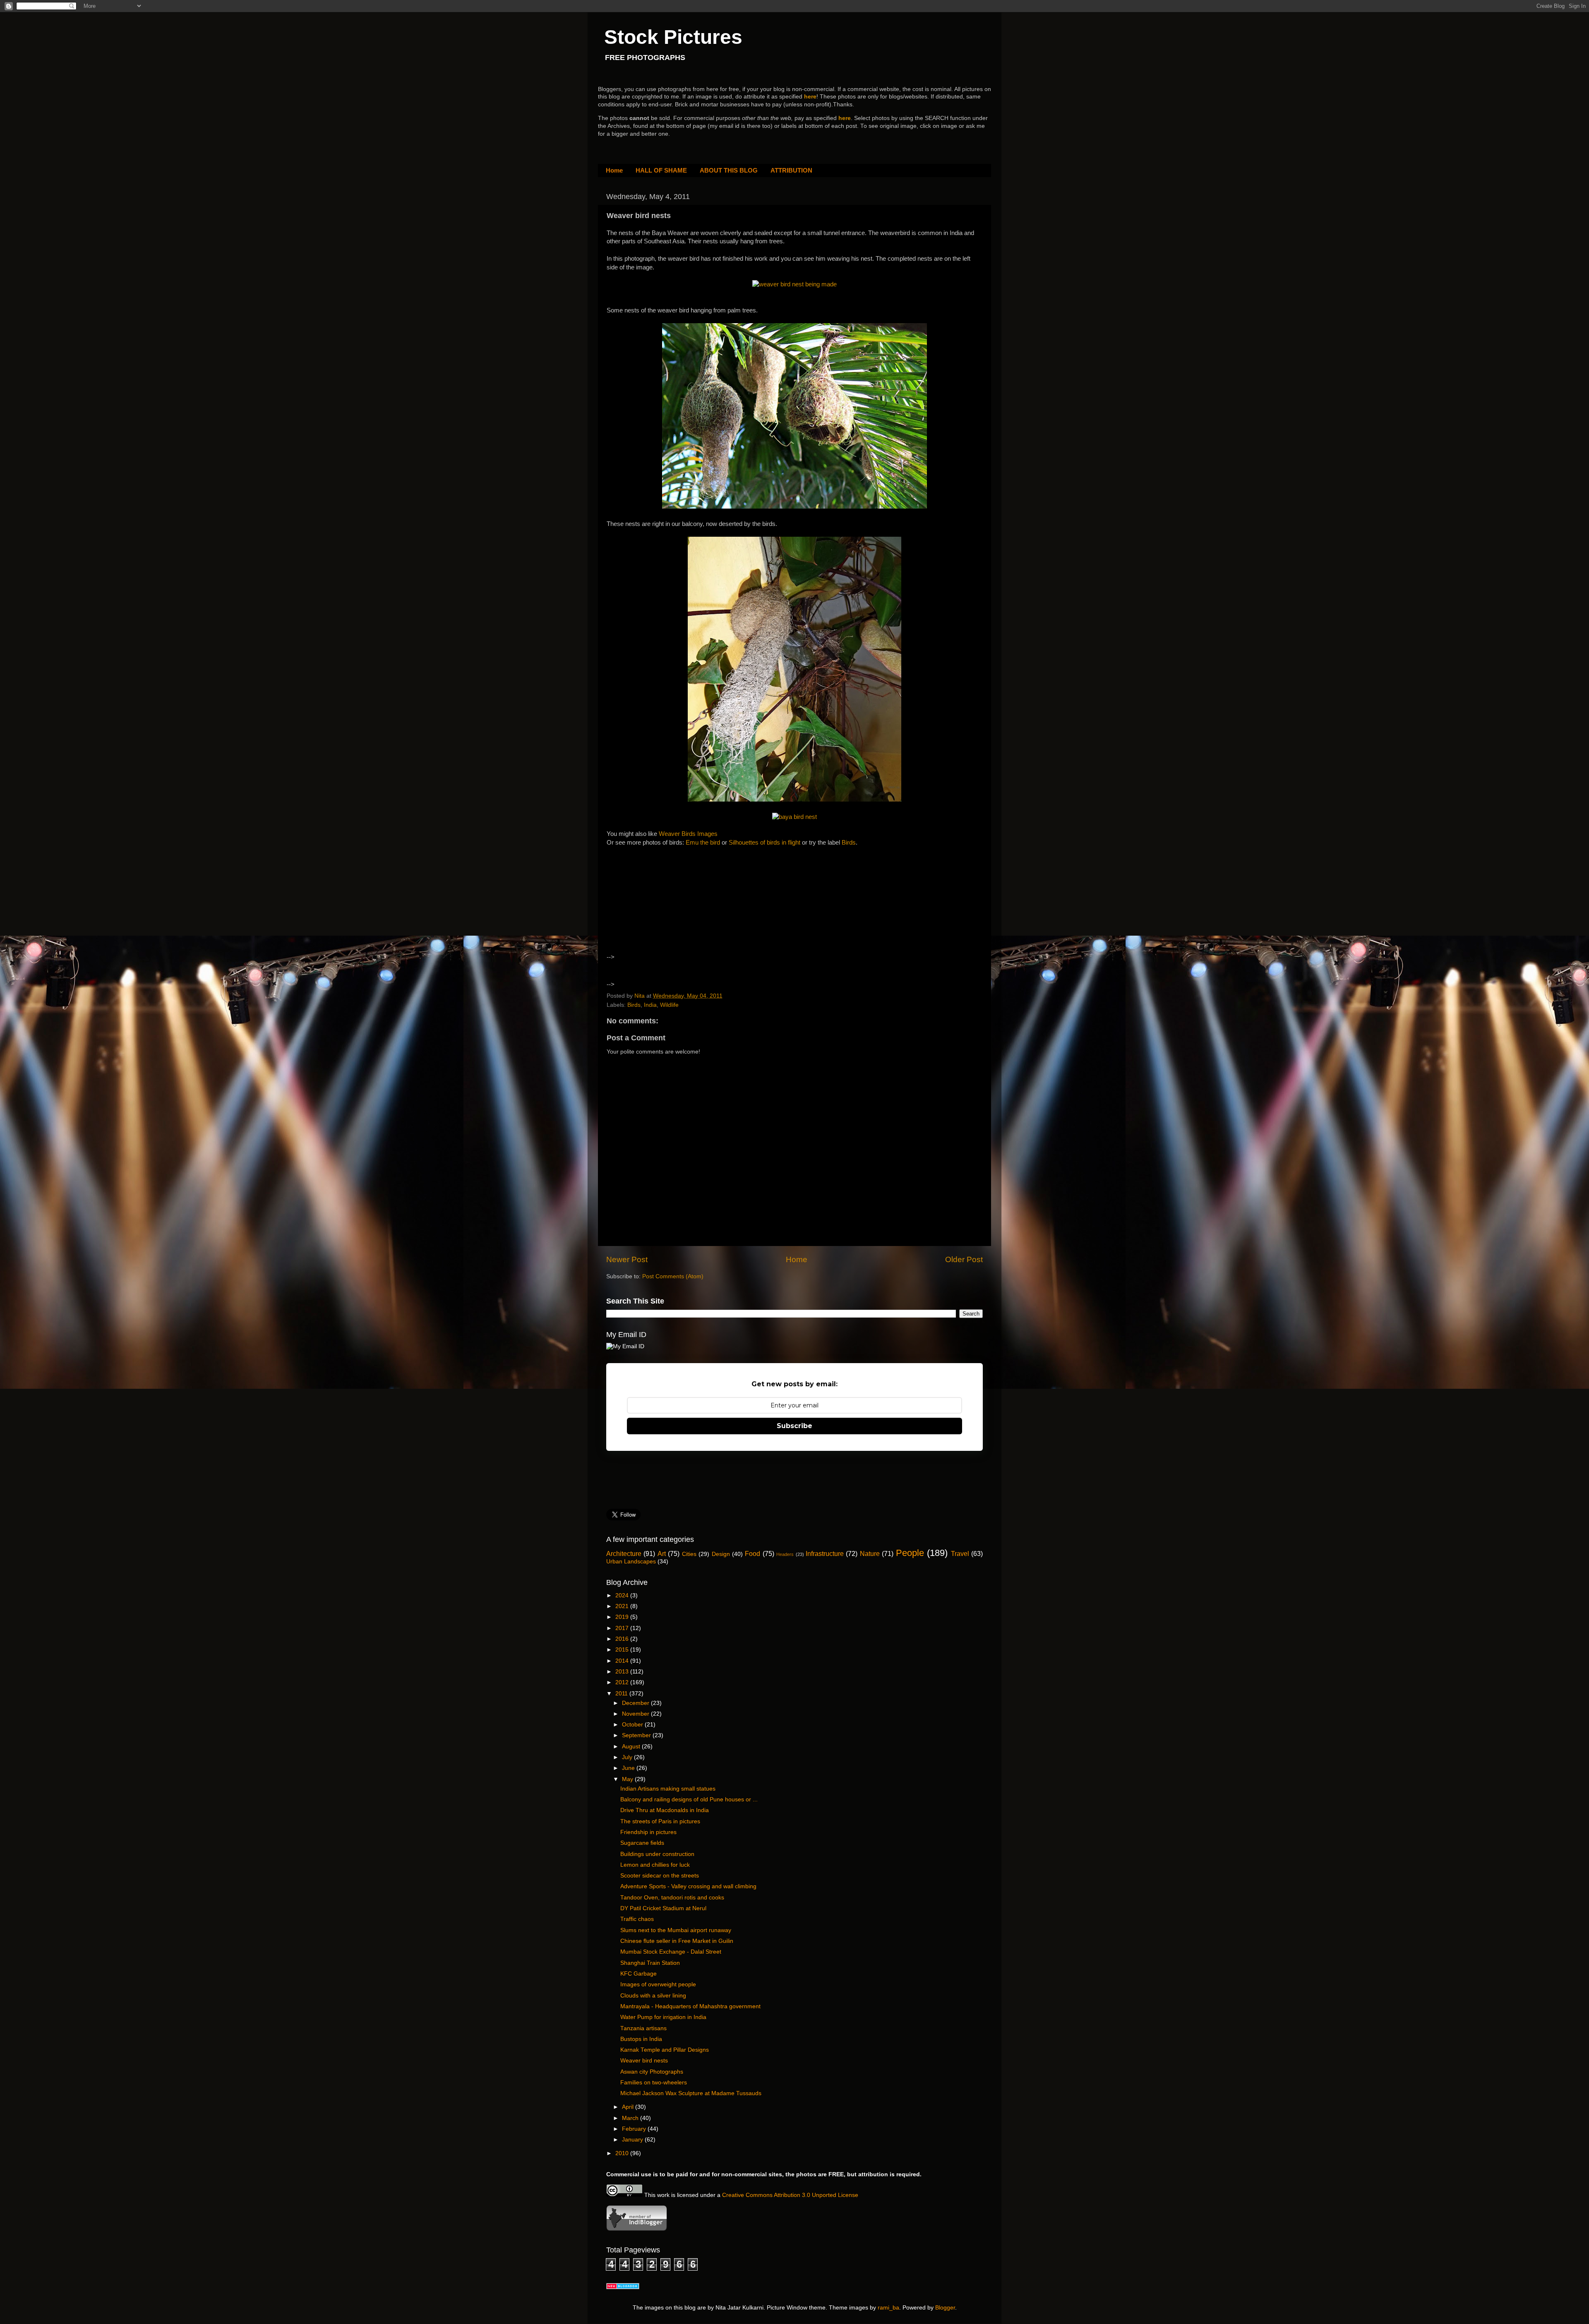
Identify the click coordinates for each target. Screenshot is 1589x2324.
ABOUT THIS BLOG (729, 170)
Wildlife (669, 1005)
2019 (623, 1617)
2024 (623, 1595)
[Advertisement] (678, 908)
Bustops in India (641, 2039)
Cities (689, 1554)
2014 (623, 1661)
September (637, 1735)
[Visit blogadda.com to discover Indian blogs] (623, 2287)
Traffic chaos (637, 1919)
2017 (623, 1628)
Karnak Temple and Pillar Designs (665, 2050)
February (635, 2129)
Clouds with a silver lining (653, 1996)
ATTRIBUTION (791, 170)
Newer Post (627, 1259)
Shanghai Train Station (650, 1963)
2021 (623, 1606)
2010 (623, 2153)
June (629, 1768)
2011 (622, 1694)
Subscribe (794, 1426)
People (910, 1553)
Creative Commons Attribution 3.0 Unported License (790, 2195)
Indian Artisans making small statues (668, 1789)
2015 (623, 1650)
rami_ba (888, 2308)
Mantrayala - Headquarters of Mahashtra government (690, 2006)
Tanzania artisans (643, 2028)
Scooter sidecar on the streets (660, 1876)
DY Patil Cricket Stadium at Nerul (663, 1908)
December (636, 1703)
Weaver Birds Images (688, 834)
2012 (623, 1682)
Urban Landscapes (631, 1562)
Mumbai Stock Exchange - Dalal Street (671, 1952)
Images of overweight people (658, 1984)
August (632, 1747)
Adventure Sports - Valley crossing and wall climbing (688, 1886)
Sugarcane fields (642, 1843)
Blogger (945, 2308)
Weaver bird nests (644, 2061)
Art (662, 1553)
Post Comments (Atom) (673, 1276)
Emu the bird (703, 843)
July (628, 1757)
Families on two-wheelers (654, 2083)
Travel (960, 1553)
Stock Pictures (673, 37)
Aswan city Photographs (652, 2072)
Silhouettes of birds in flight (764, 843)
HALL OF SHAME (661, 170)
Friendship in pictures (648, 1832)
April (629, 2107)
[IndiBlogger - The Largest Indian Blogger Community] (637, 2229)
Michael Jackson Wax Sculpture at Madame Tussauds (691, 2093)
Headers (785, 1554)
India (650, 1005)
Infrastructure (825, 1553)
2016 (623, 1639)
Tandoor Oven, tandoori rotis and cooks (672, 1898)
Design (721, 1554)
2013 (623, 1672)
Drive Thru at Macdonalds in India (665, 1810)
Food (752, 1553)
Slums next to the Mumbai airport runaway (676, 1930)
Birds (849, 843)
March (631, 2118)
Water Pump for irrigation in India (663, 2017)
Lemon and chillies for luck (655, 1865)
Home (614, 170)
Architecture (624, 1553)
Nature (870, 1553)
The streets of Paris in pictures (660, 1821)
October (633, 1725)
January (633, 2140)
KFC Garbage (638, 1974)
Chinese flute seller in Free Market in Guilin (677, 1941)
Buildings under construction (657, 1854)
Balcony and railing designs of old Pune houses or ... (689, 1799)
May (628, 1779)
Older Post (964, 1259)
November (636, 1714)
